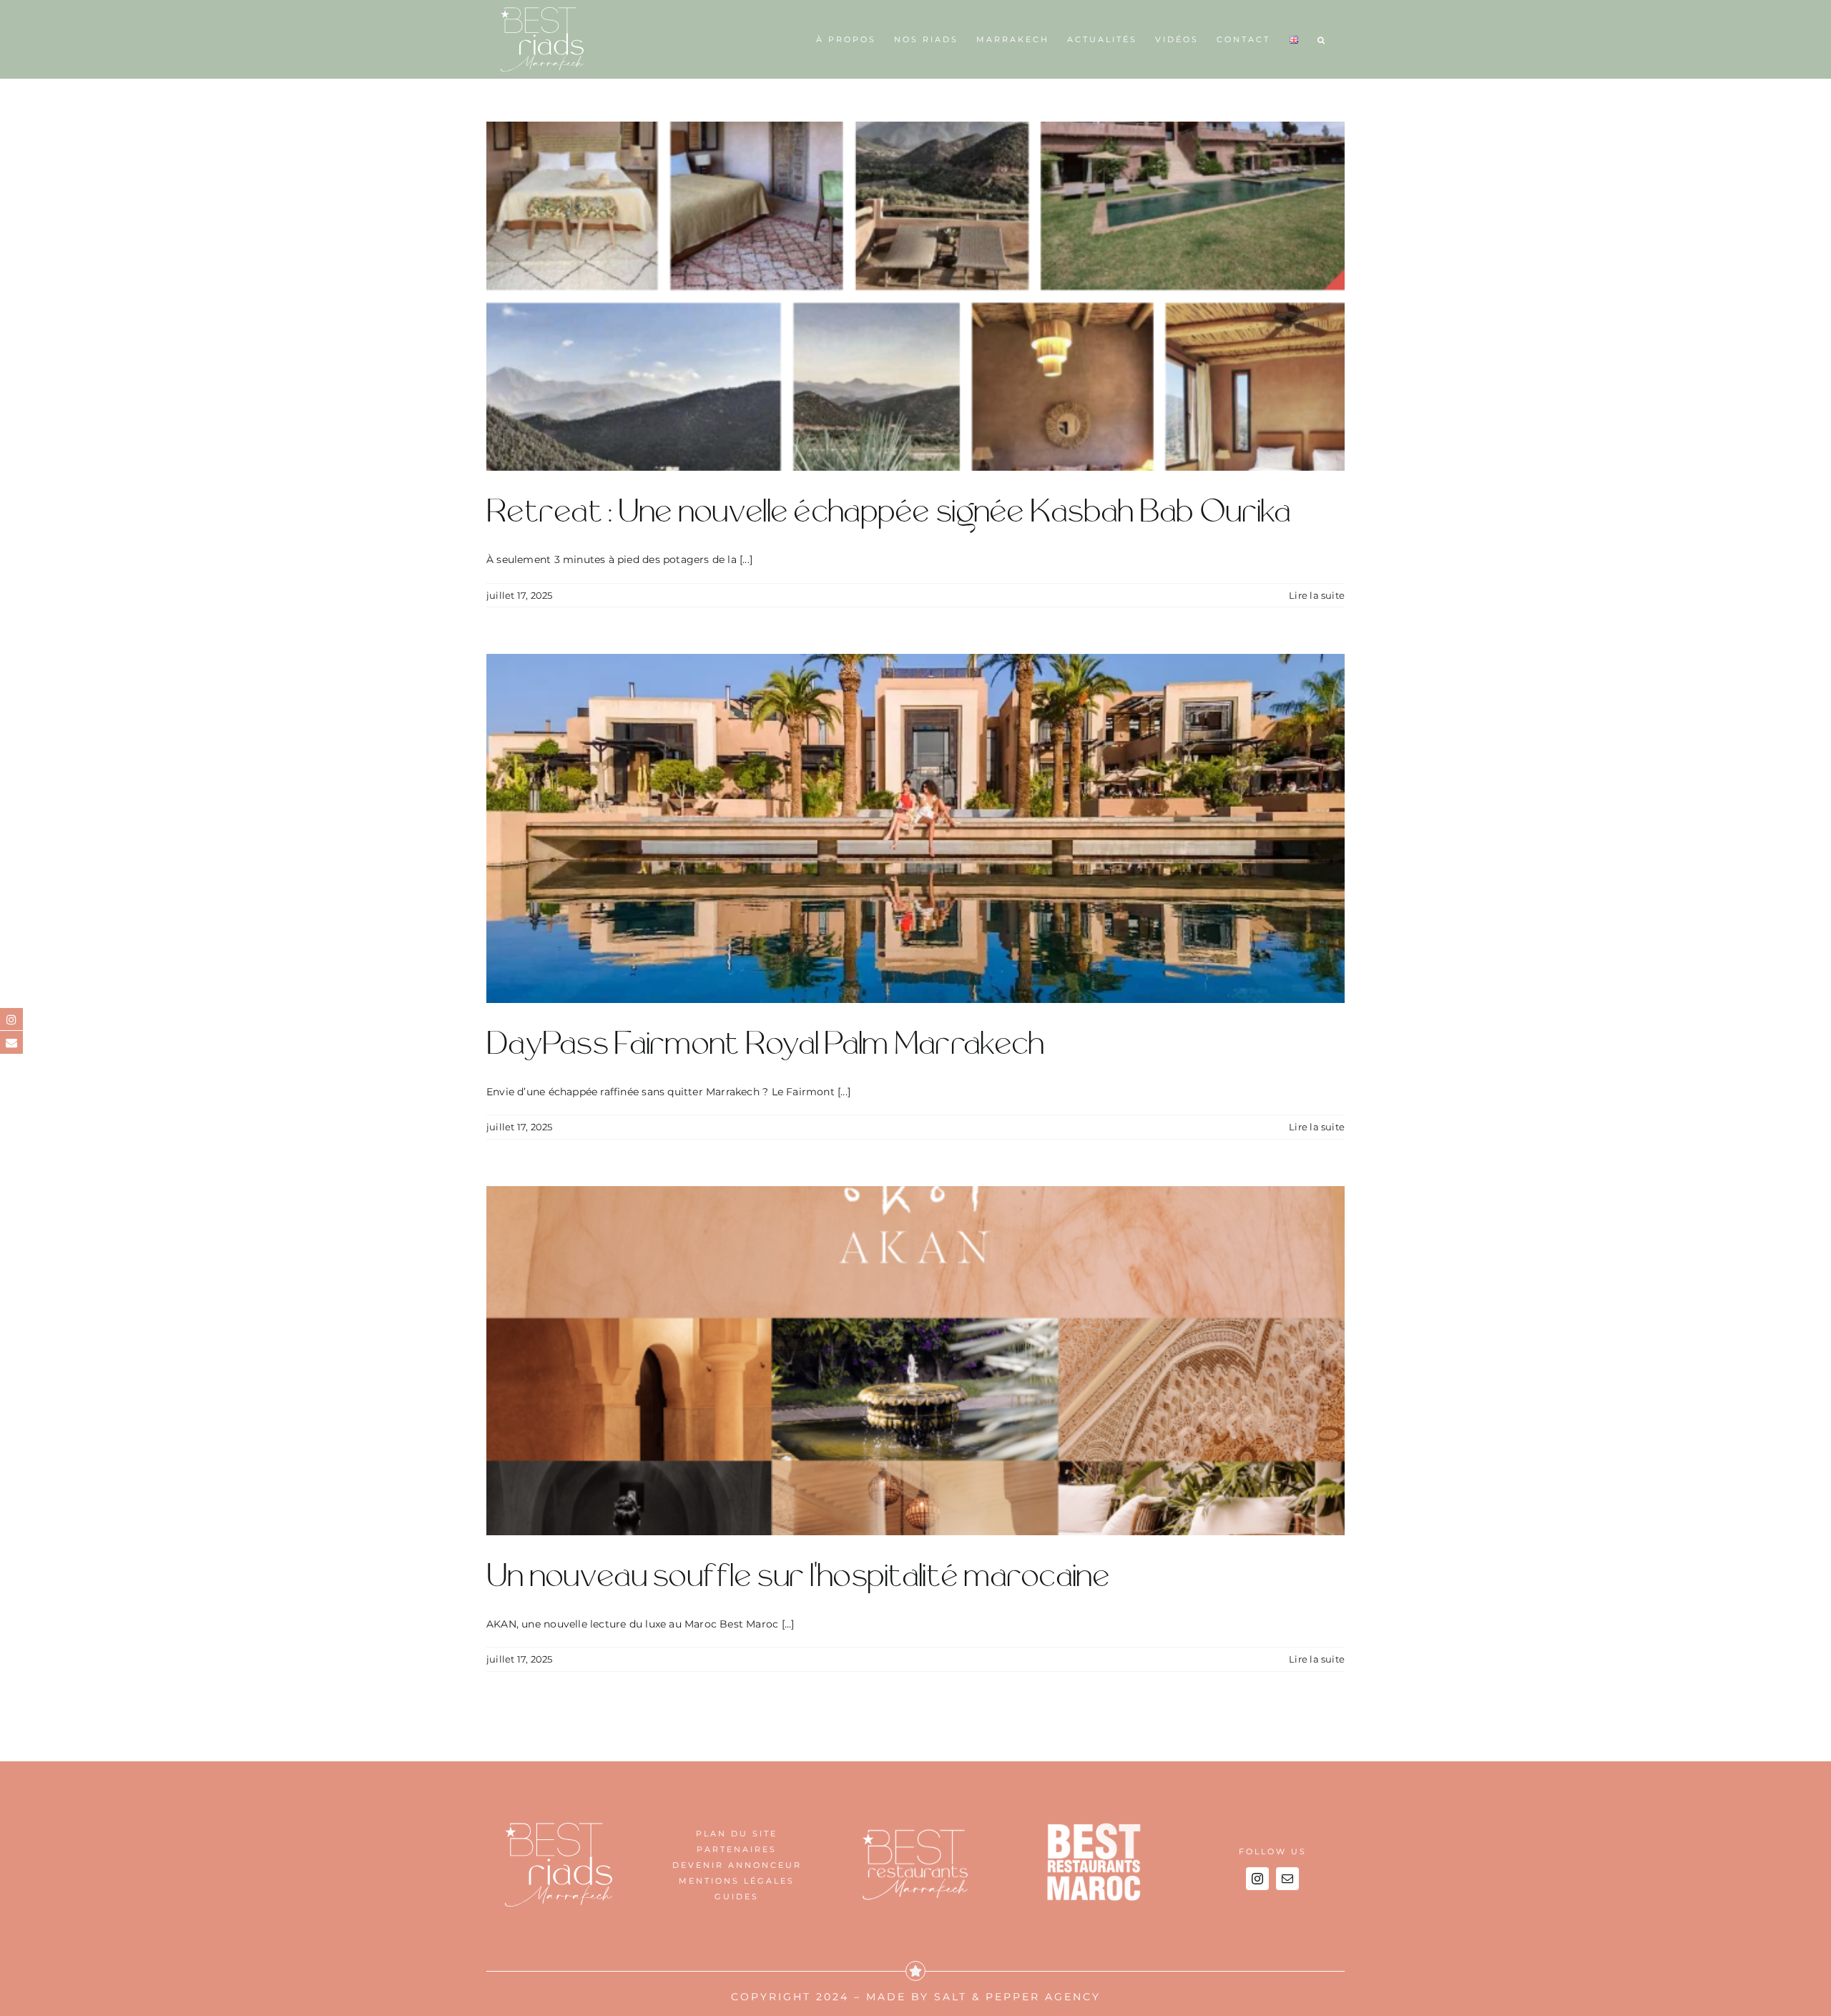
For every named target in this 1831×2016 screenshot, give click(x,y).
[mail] (1287, 1879)
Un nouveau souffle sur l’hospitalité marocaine (798, 1577)
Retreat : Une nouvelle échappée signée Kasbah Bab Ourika (889, 512)
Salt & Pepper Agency (1017, 1997)
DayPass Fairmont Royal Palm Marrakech (765, 1044)
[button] (1322, 39)
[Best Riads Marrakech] (559, 1828)
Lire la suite (1317, 595)
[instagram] (1257, 1879)
